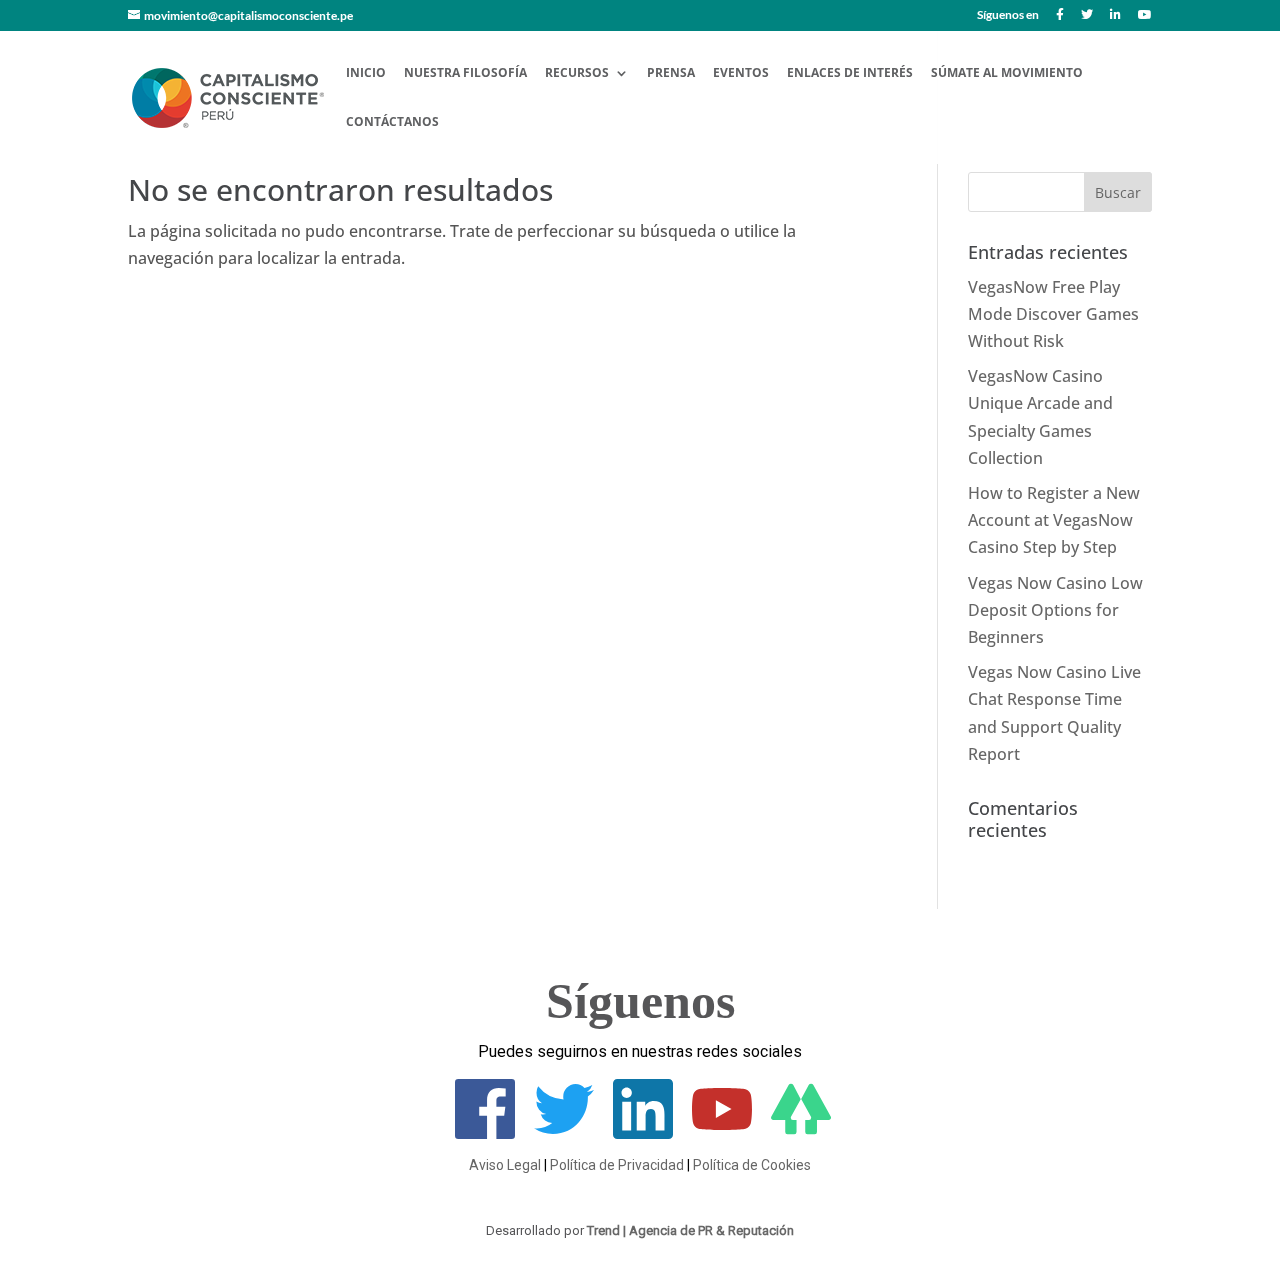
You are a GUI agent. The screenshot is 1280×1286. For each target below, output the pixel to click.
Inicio (366, 73)
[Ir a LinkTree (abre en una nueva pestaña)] (801, 1133)
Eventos (741, 73)
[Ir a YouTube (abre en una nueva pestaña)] (722, 1133)
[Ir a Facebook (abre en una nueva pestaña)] (485, 1133)
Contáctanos (392, 122)
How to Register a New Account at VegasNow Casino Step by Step (1054, 520)
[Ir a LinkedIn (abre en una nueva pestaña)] (643, 1133)
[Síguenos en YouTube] (1145, 19)
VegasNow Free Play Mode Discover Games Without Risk (1053, 314)
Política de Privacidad (617, 1165)
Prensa (671, 73)
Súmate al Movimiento (1007, 73)
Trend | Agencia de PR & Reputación (690, 1230)
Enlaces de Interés (850, 73)
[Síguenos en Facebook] (1060, 19)
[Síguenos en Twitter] (1087, 19)
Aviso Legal (505, 1165)
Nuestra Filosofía (465, 73)
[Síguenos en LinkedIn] (1115, 19)
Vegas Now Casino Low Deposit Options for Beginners (1055, 610)
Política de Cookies (752, 1165)
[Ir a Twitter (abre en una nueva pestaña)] (564, 1133)
